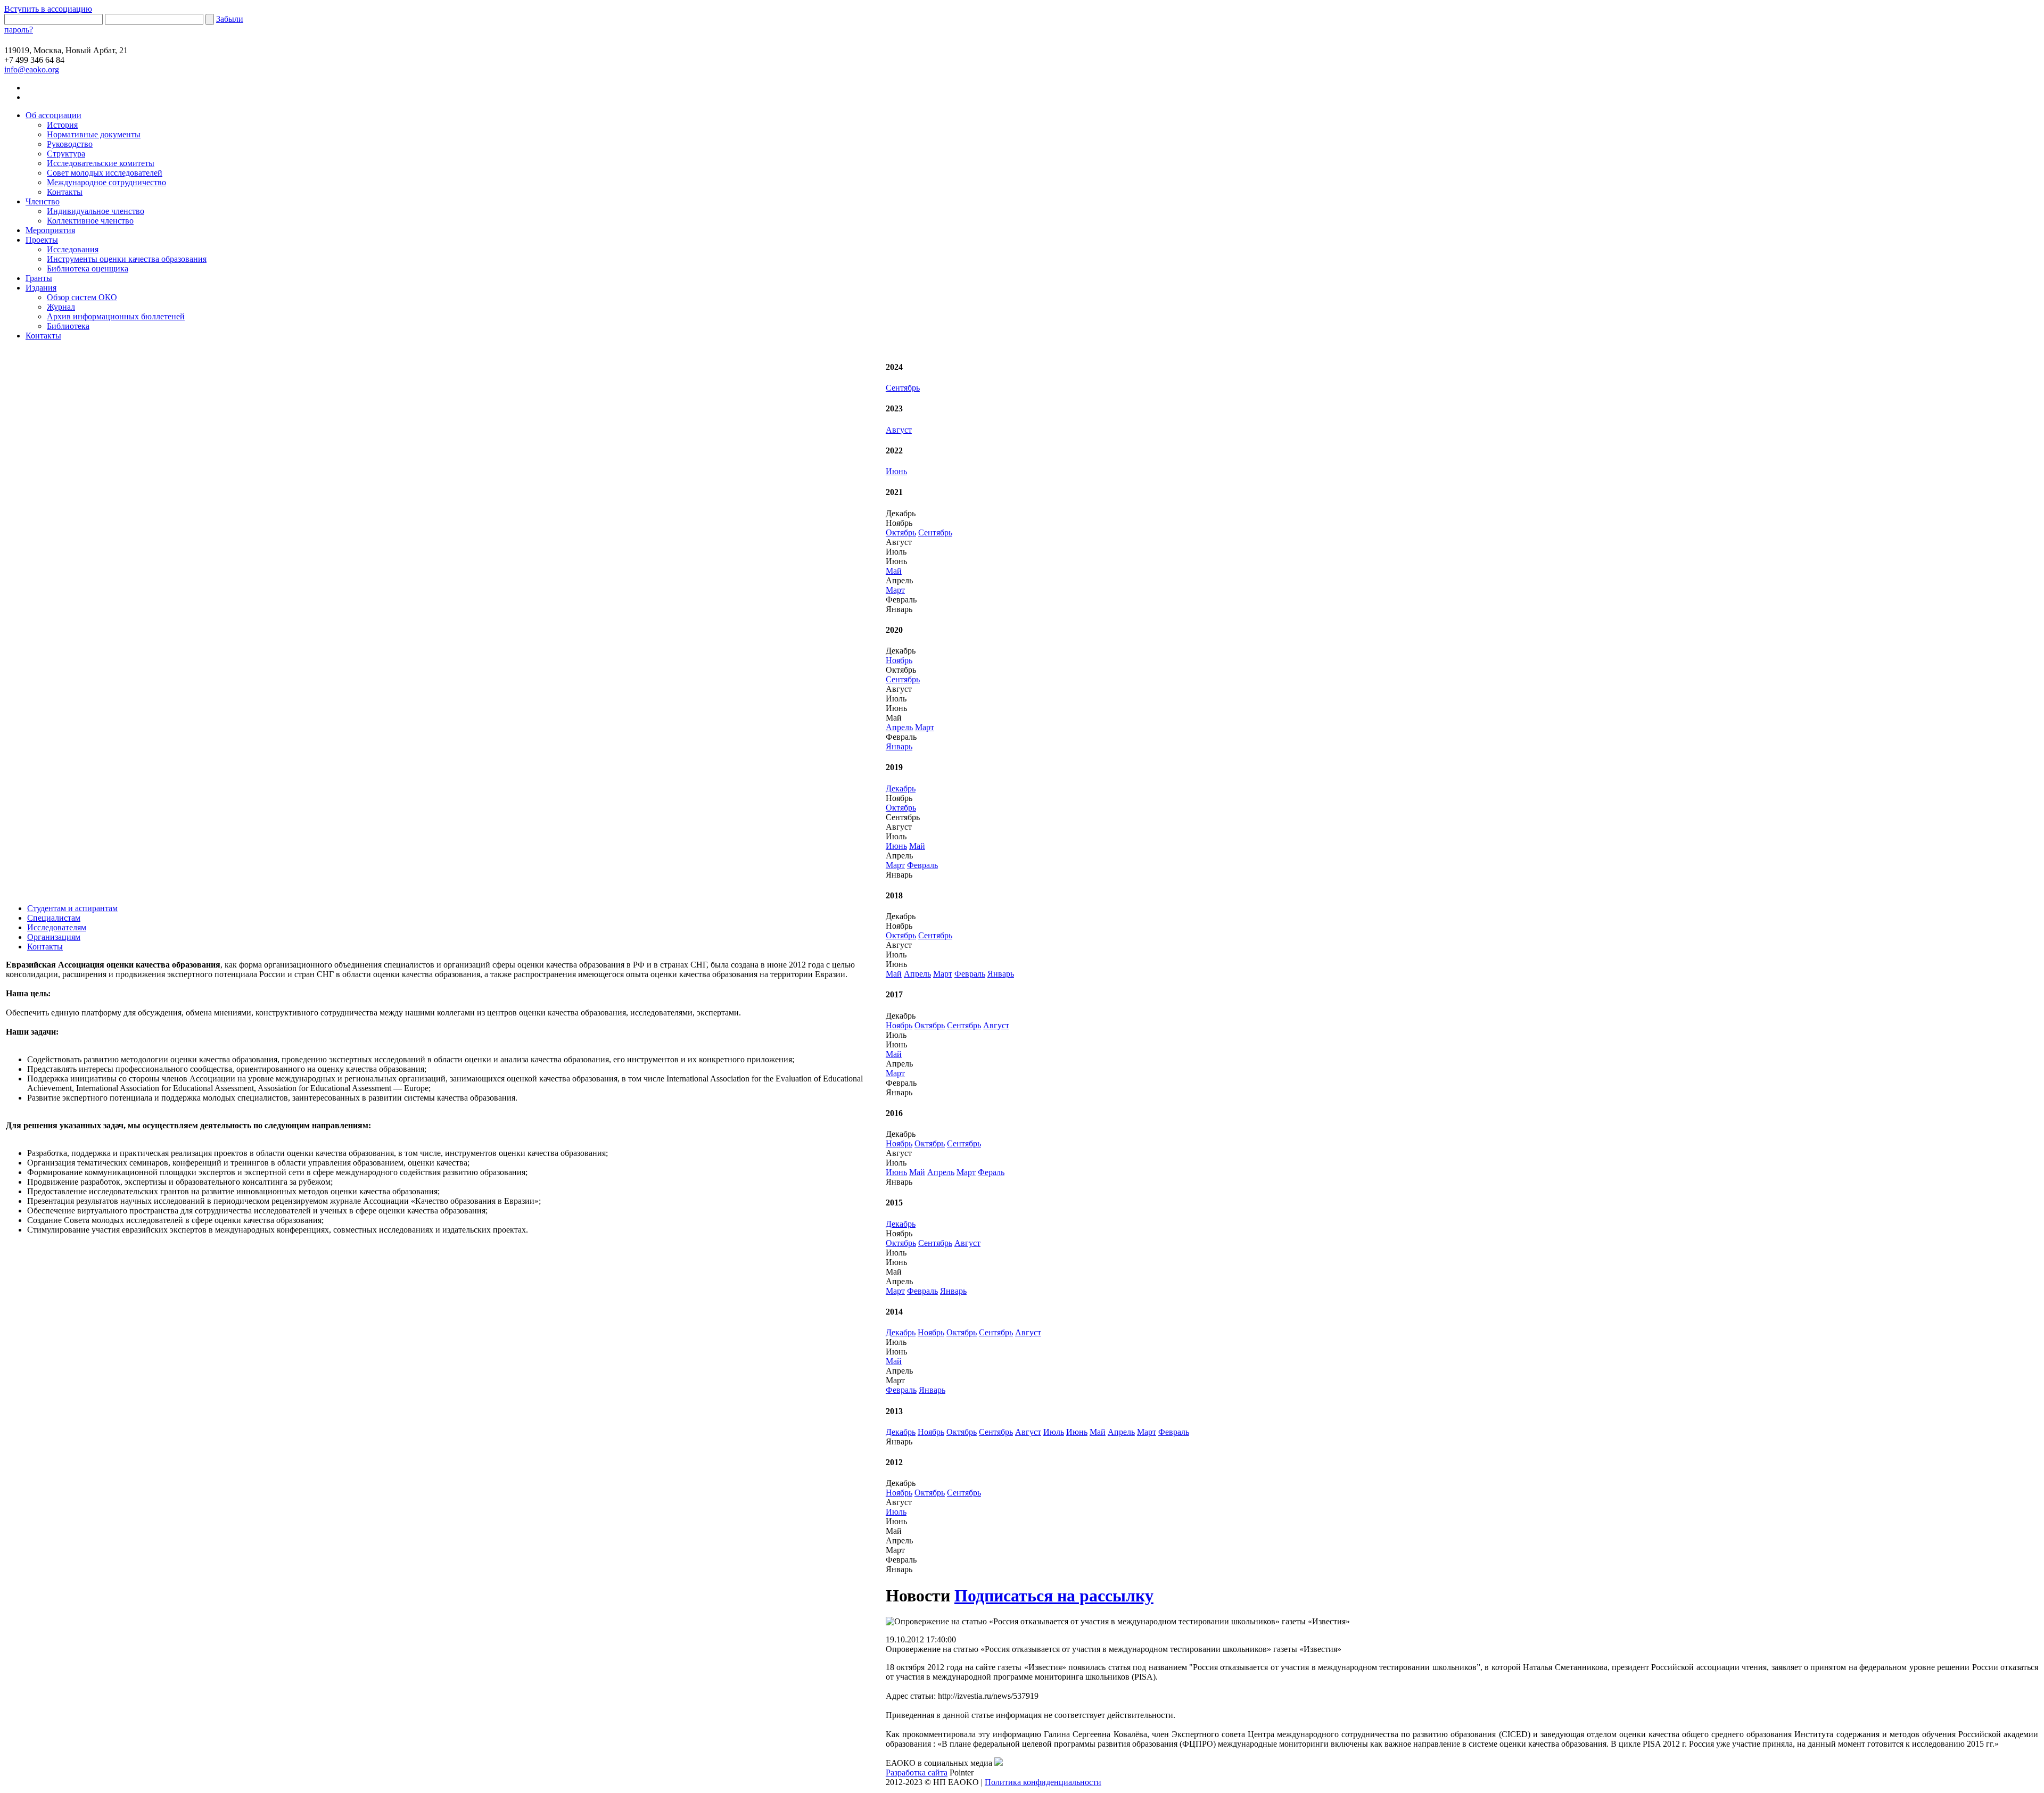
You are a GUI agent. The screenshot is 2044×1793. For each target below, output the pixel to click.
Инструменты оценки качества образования (127, 259)
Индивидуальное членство (96, 211)
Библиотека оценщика (88, 268)
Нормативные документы (94, 134)
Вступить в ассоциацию (48, 9)
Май (894, 571)
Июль (1054, 1432)
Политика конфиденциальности (1043, 1782)
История (62, 125)
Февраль (922, 865)
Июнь (896, 471)
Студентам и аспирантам (72, 908)
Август (899, 430)
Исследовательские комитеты (101, 163)
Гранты (39, 278)
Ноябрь (899, 660)
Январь (899, 746)
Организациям (54, 937)
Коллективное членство (90, 221)
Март (895, 590)
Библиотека (68, 326)
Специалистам (54, 918)
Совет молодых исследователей (105, 173)
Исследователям (57, 927)
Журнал (61, 307)
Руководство (70, 144)
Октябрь (901, 532)
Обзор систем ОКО (82, 297)
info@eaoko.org (32, 69)
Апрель (899, 727)
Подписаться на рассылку (1054, 1596)
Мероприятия (50, 230)
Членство (43, 201)
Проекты (42, 240)
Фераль (991, 1172)
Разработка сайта (917, 1773)
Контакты (65, 192)
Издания (41, 288)
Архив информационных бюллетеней (116, 316)
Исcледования (73, 249)
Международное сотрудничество (106, 182)
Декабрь (901, 788)
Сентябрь (903, 388)
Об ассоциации (53, 115)
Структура (66, 154)
